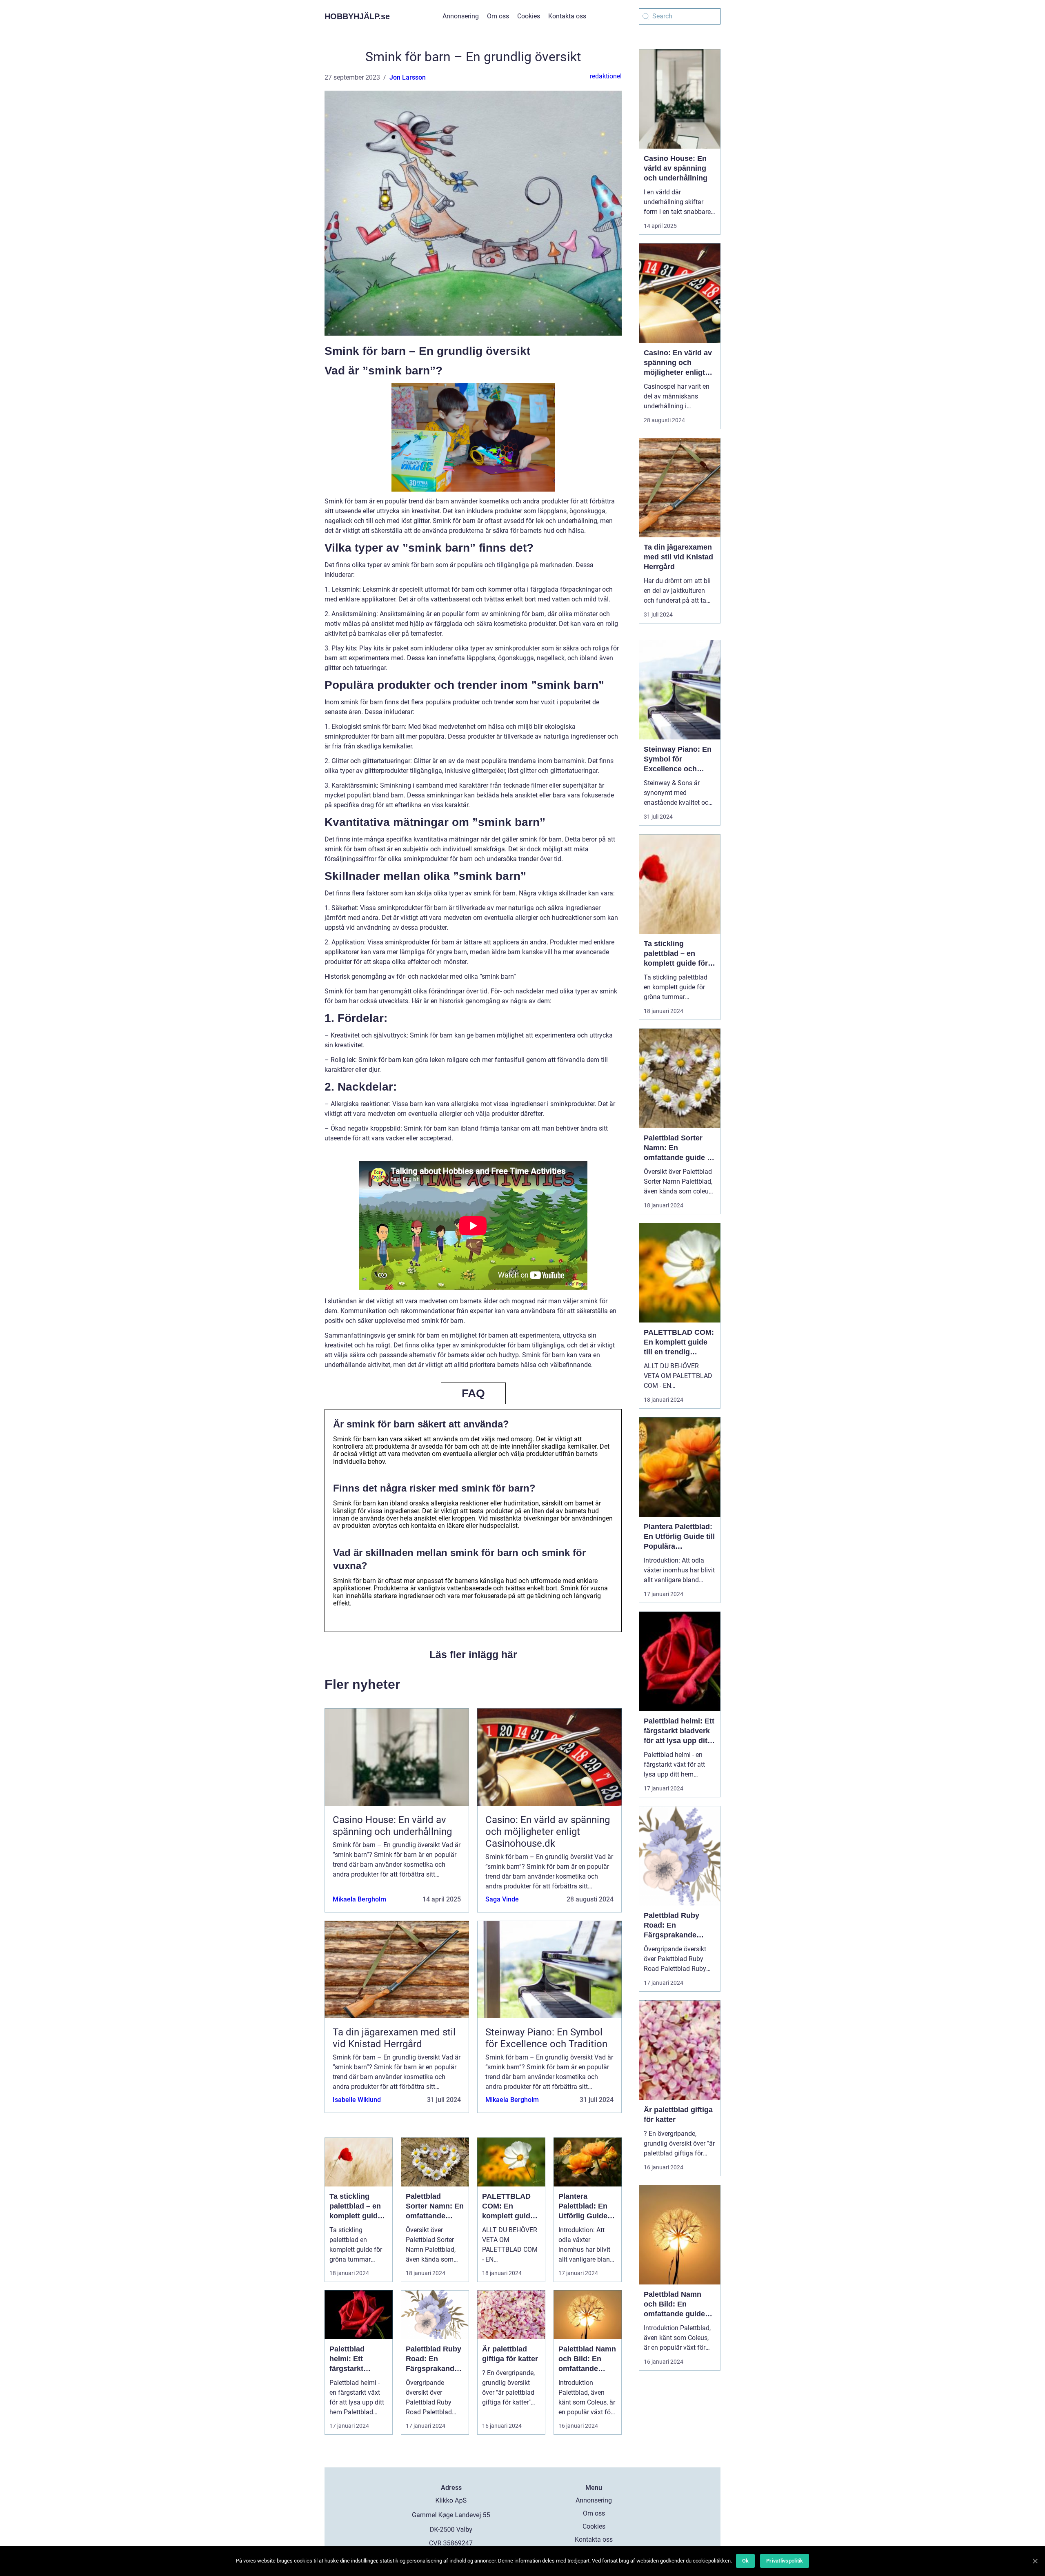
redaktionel (606, 76)
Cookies (529, 16)
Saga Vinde (502, 1899)
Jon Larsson (408, 77)
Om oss (498, 16)
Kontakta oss (567, 16)
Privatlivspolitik (785, 2561)
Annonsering (461, 16)
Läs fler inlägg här (473, 1654)
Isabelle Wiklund (357, 2100)
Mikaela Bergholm (359, 1899)
